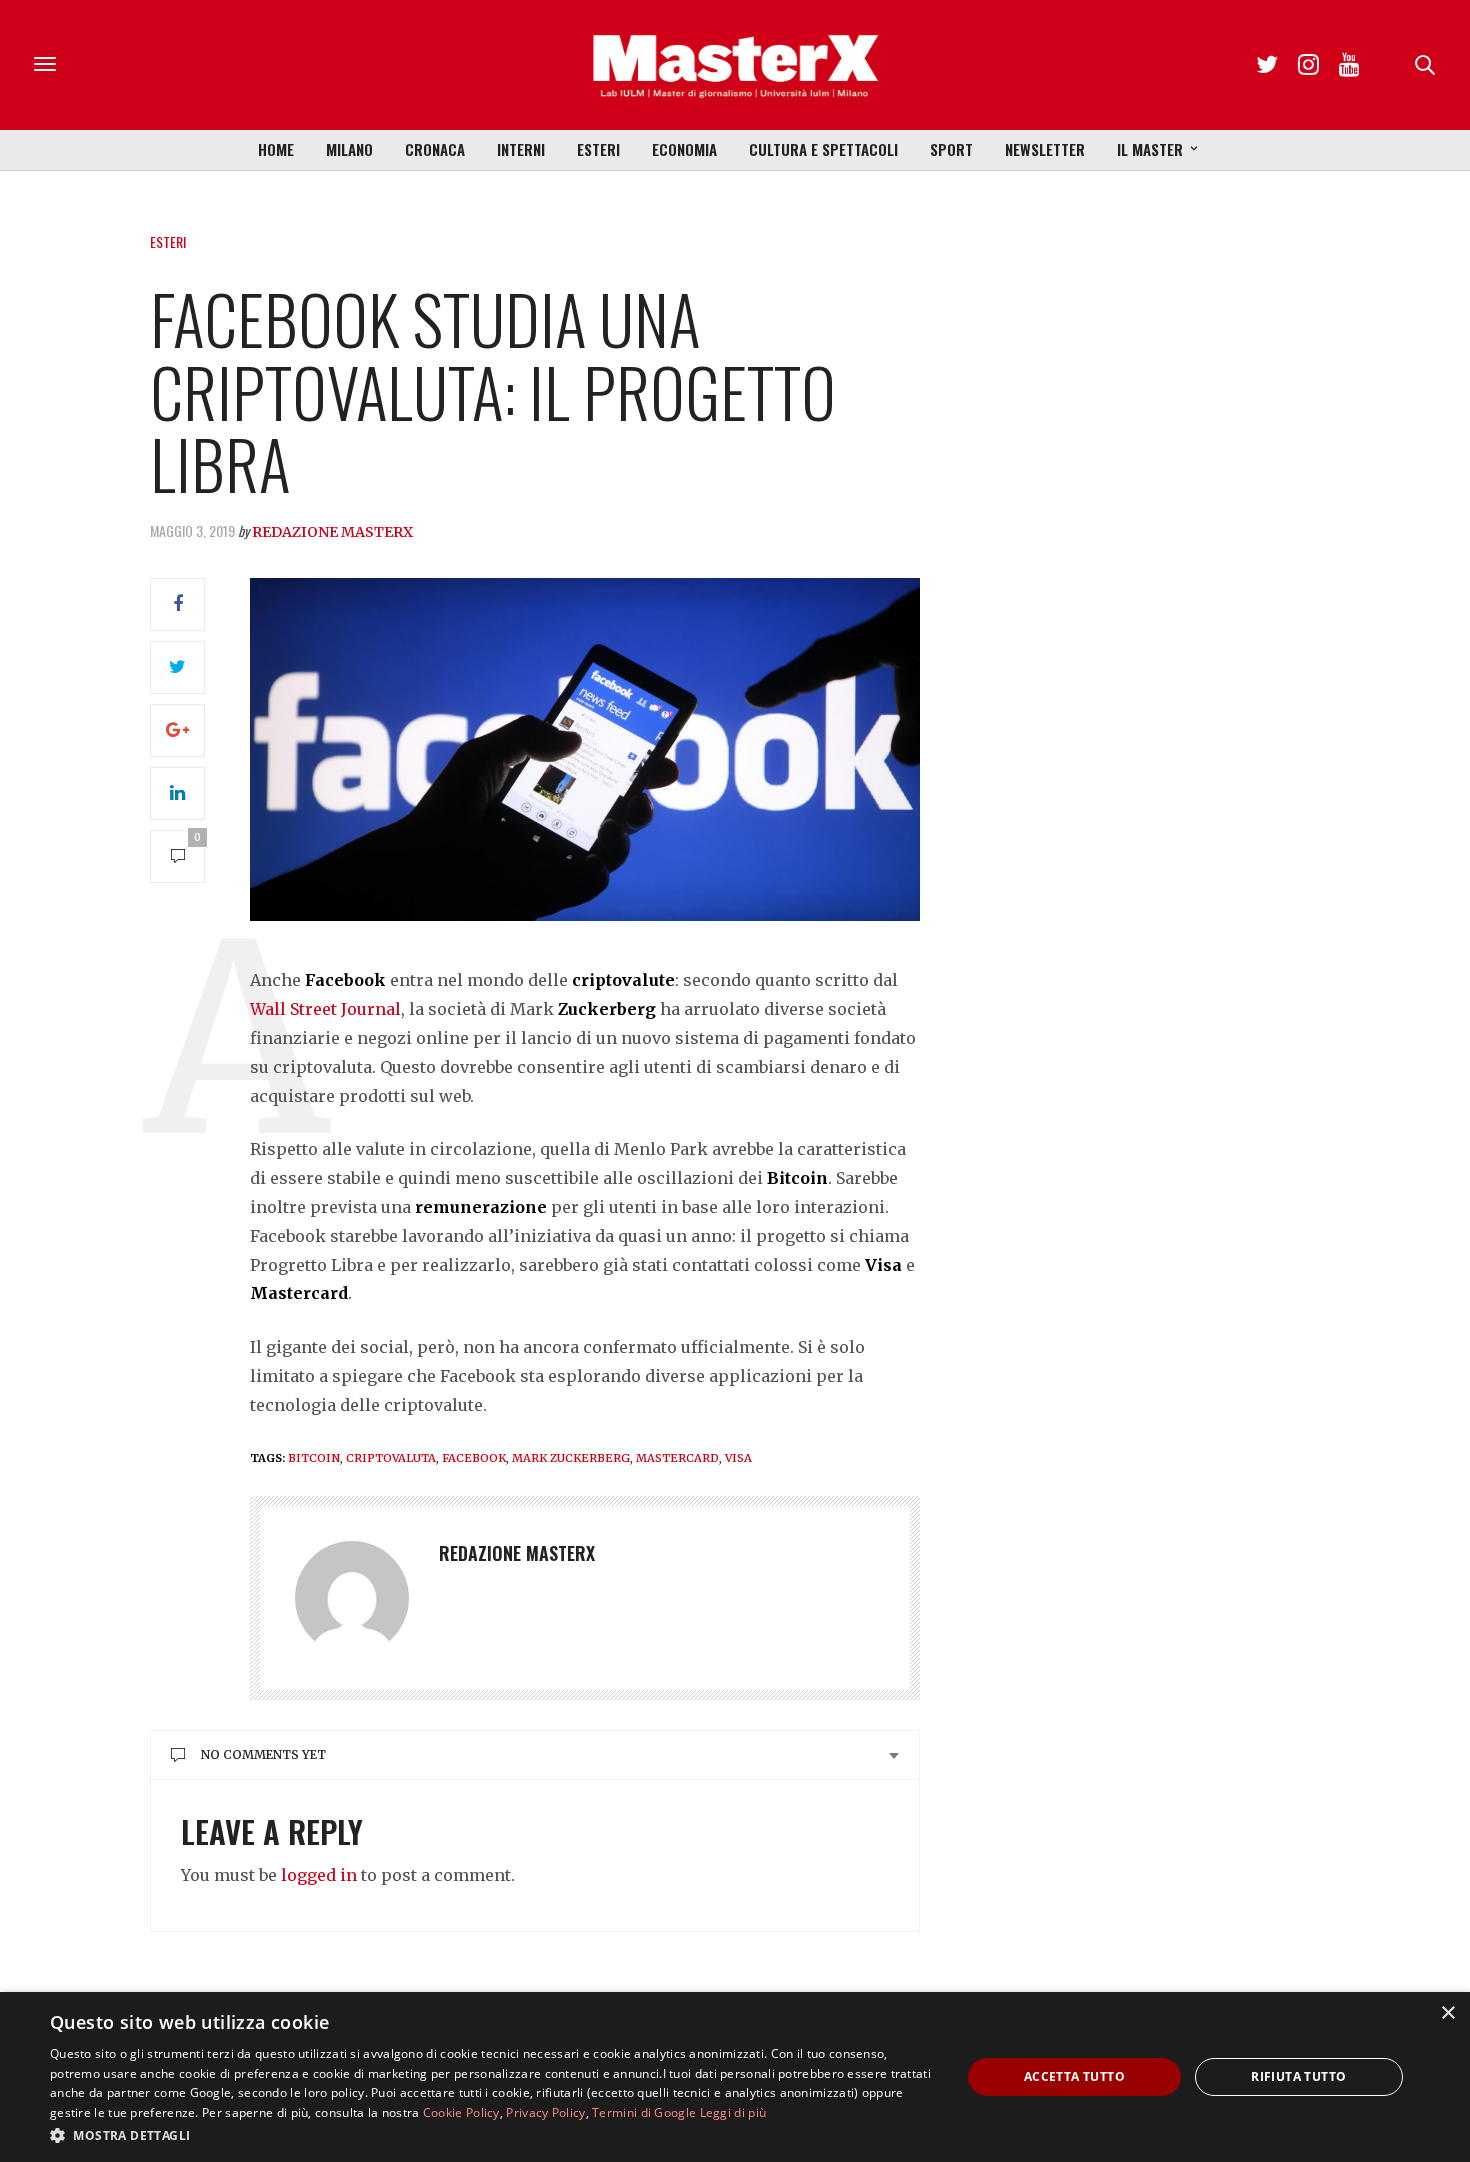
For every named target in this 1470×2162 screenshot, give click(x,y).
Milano (349, 149)
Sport (951, 149)
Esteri (598, 149)
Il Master (1150, 149)
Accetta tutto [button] (1074, 2076)
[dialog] (735, 2077)
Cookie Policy (461, 2112)
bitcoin (314, 1458)
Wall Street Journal (325, 1009)
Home (276, 149)
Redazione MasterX (332, 532)
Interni (521, 149)
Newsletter (1045, 149)
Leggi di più (733, 2112)
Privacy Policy (545, 2112)
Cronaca (435, 149)
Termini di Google (644, 2112)
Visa (738, 1458)
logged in (319, 1875)
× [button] (1447, 2013)
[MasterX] (735, 65)
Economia (684, 149)
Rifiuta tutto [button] (1298, 2076)
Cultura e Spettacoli (823, 149)
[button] (492, 2135)
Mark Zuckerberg (571, 1458)
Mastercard (677, 1458)
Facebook (474, 1458)
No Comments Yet (263, 1754)
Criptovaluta (391, 1458)
